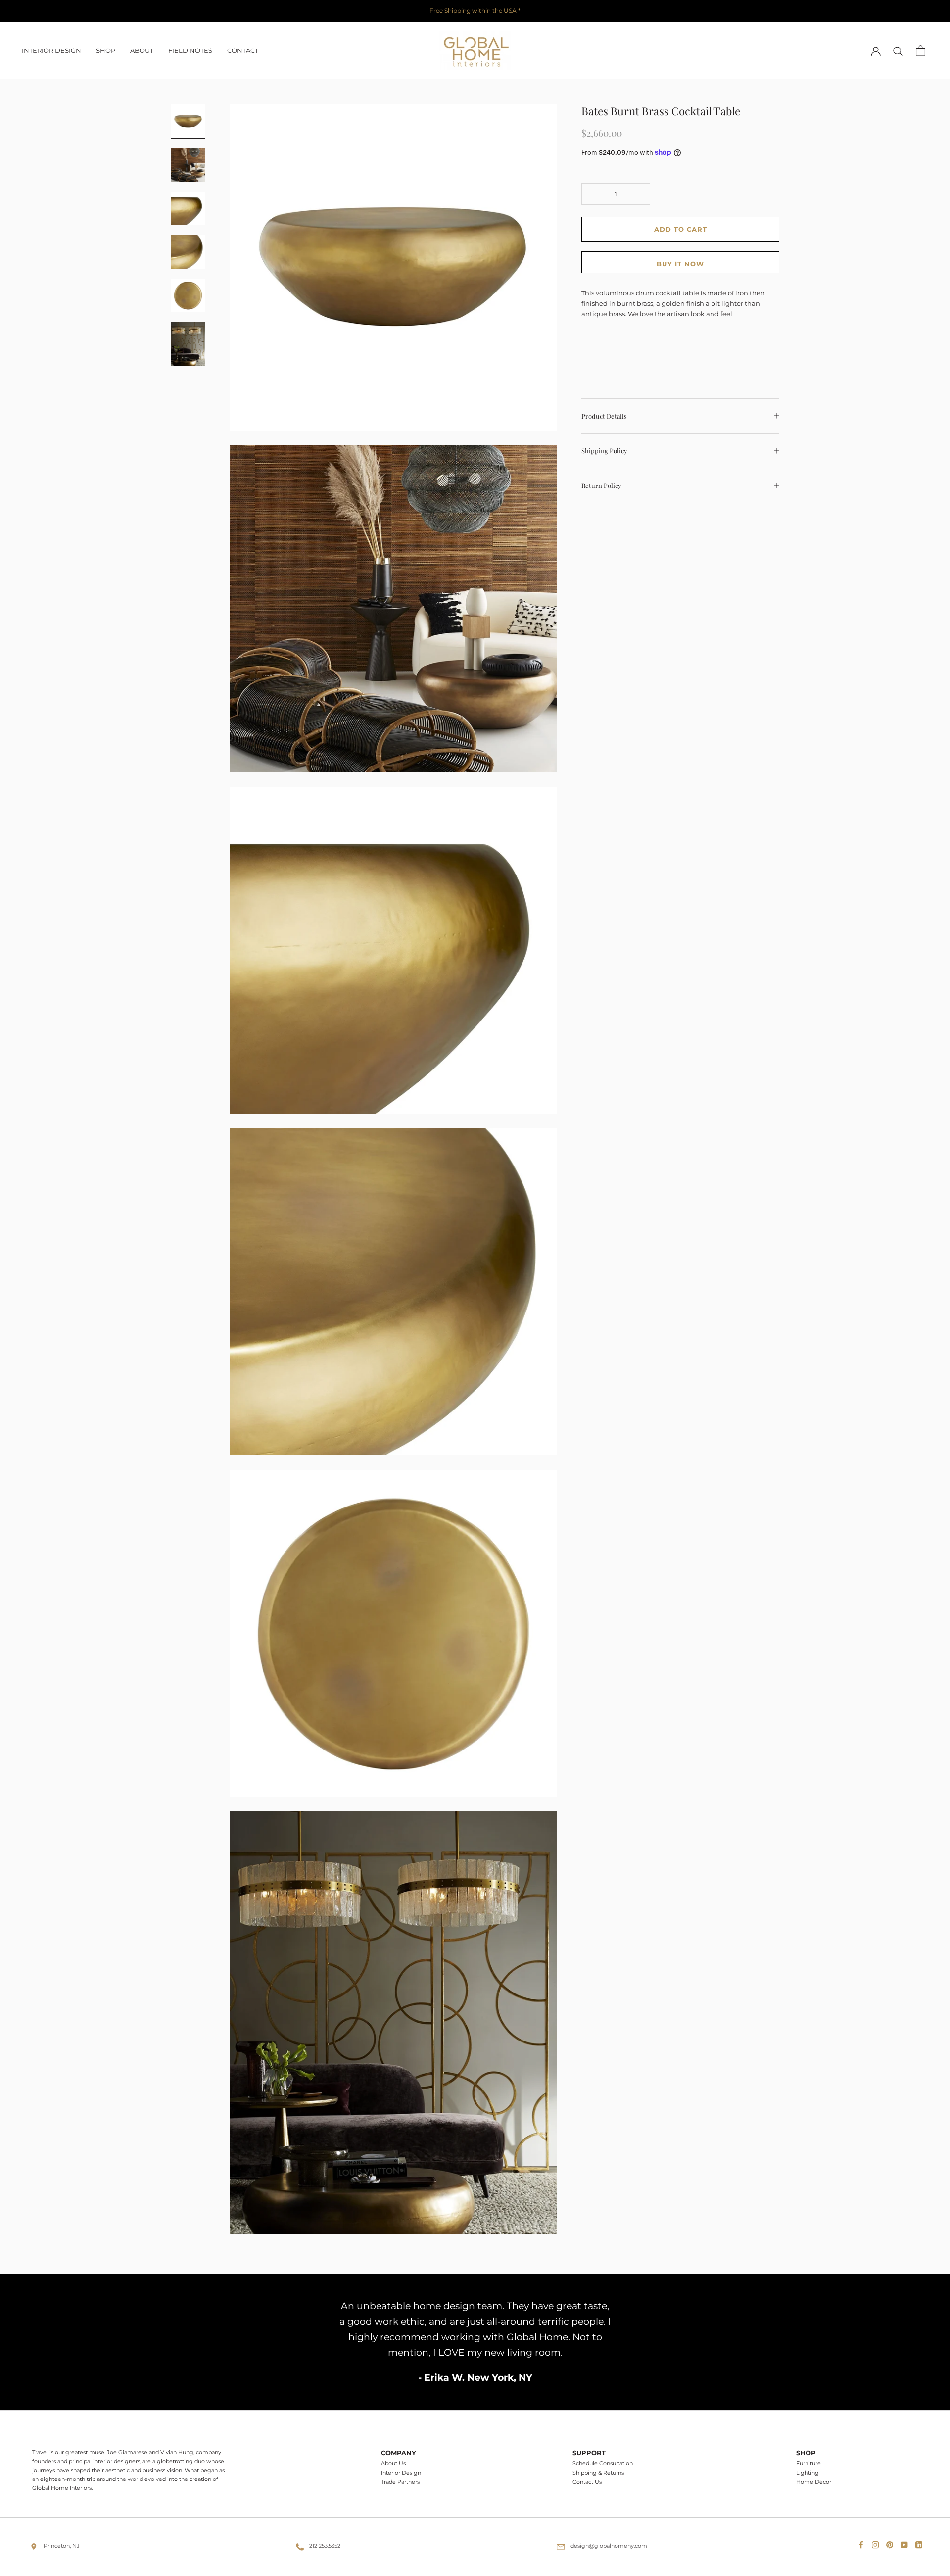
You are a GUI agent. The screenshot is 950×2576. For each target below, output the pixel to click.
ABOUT (142, 50)
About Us (393, 2463)
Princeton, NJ (62, 2546)
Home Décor (814, 2482)
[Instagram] (877, 2543)
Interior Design (401, 2473)
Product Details (604, 415)
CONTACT (243, 50)
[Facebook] (863, 2543)
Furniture (808, 2463)
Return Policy (601, 485)
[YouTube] (906, 2543)
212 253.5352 (325, 2546)
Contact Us (587, 2482)
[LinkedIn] (921, 2543)
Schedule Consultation (603, 2463)
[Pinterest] (892, 2543)
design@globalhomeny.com (609, 2546)
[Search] (898, 51)
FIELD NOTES (190, 50)
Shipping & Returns (598, 2473)
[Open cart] (921, 51)
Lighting (807, 2473)
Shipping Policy (604, 451)
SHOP (106, 50)
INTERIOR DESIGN (51, 50)
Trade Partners (400, 2482)
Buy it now (680, 263)
